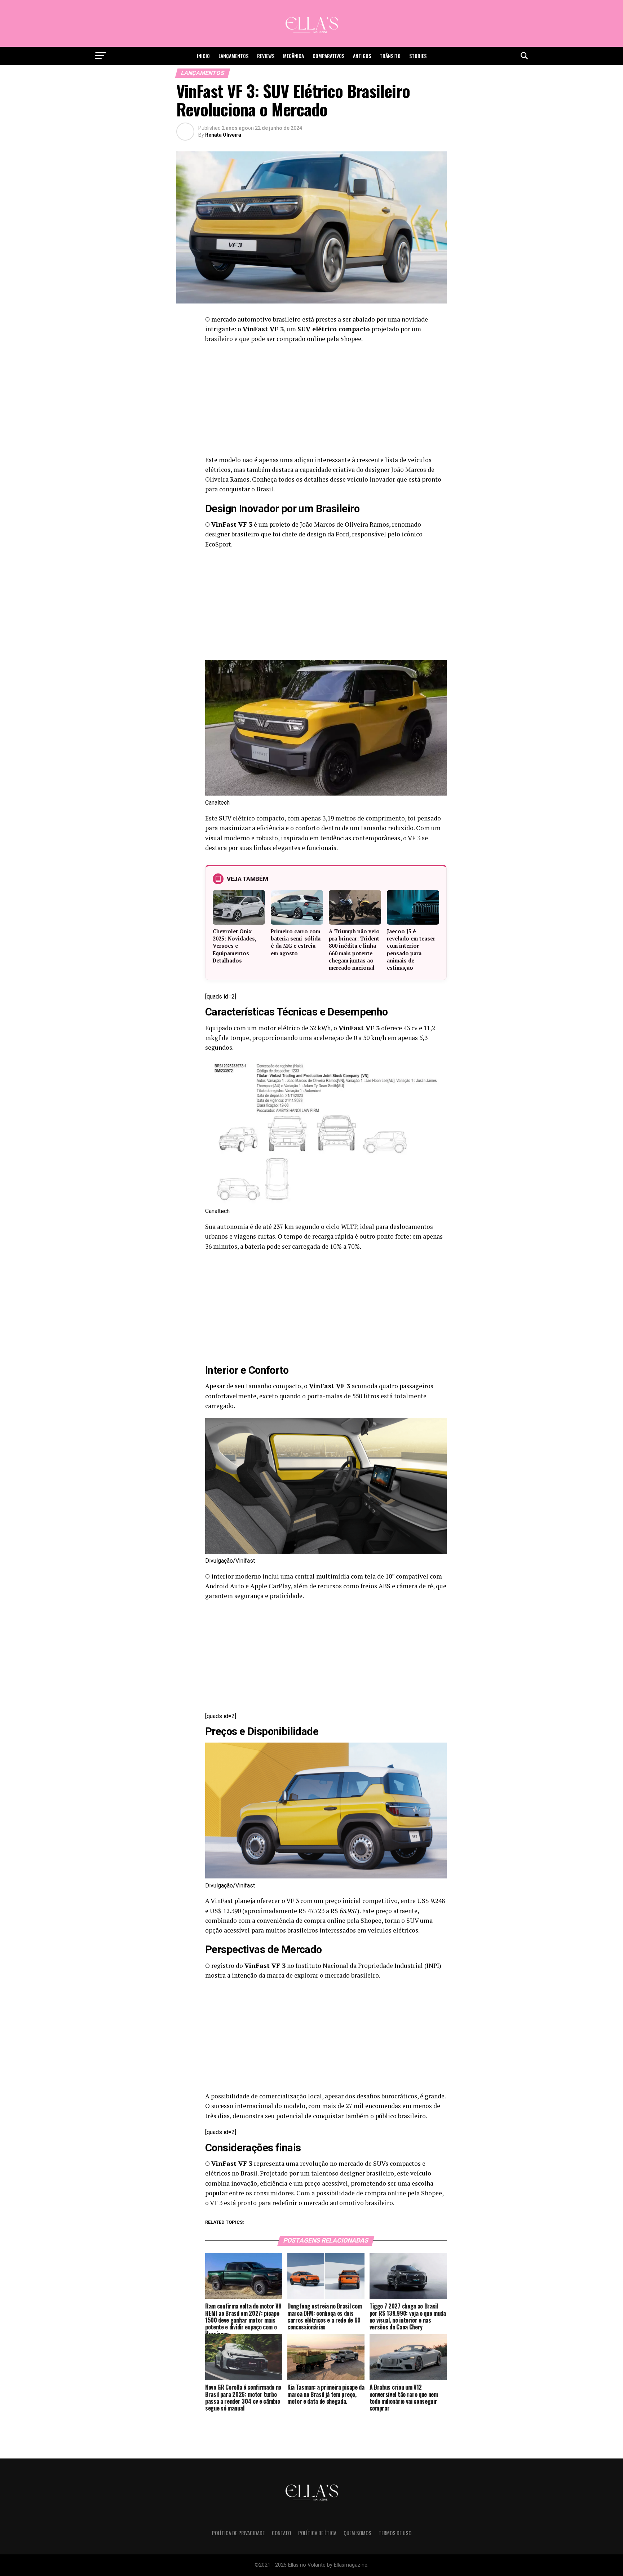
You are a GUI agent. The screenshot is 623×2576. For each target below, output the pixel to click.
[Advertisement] (326, 402)
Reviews (266, 56)
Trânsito (390, 56)
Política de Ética (317, 2533)
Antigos (362, 56)
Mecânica (293, 56)
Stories (418, 56)
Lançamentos (233, 56)
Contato (281, 2533)
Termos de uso (395, 2533)
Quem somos (357, 2533)
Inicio (203, 56)
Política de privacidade (238, 2533)
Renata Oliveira (223, 135)
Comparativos (328, 56)
